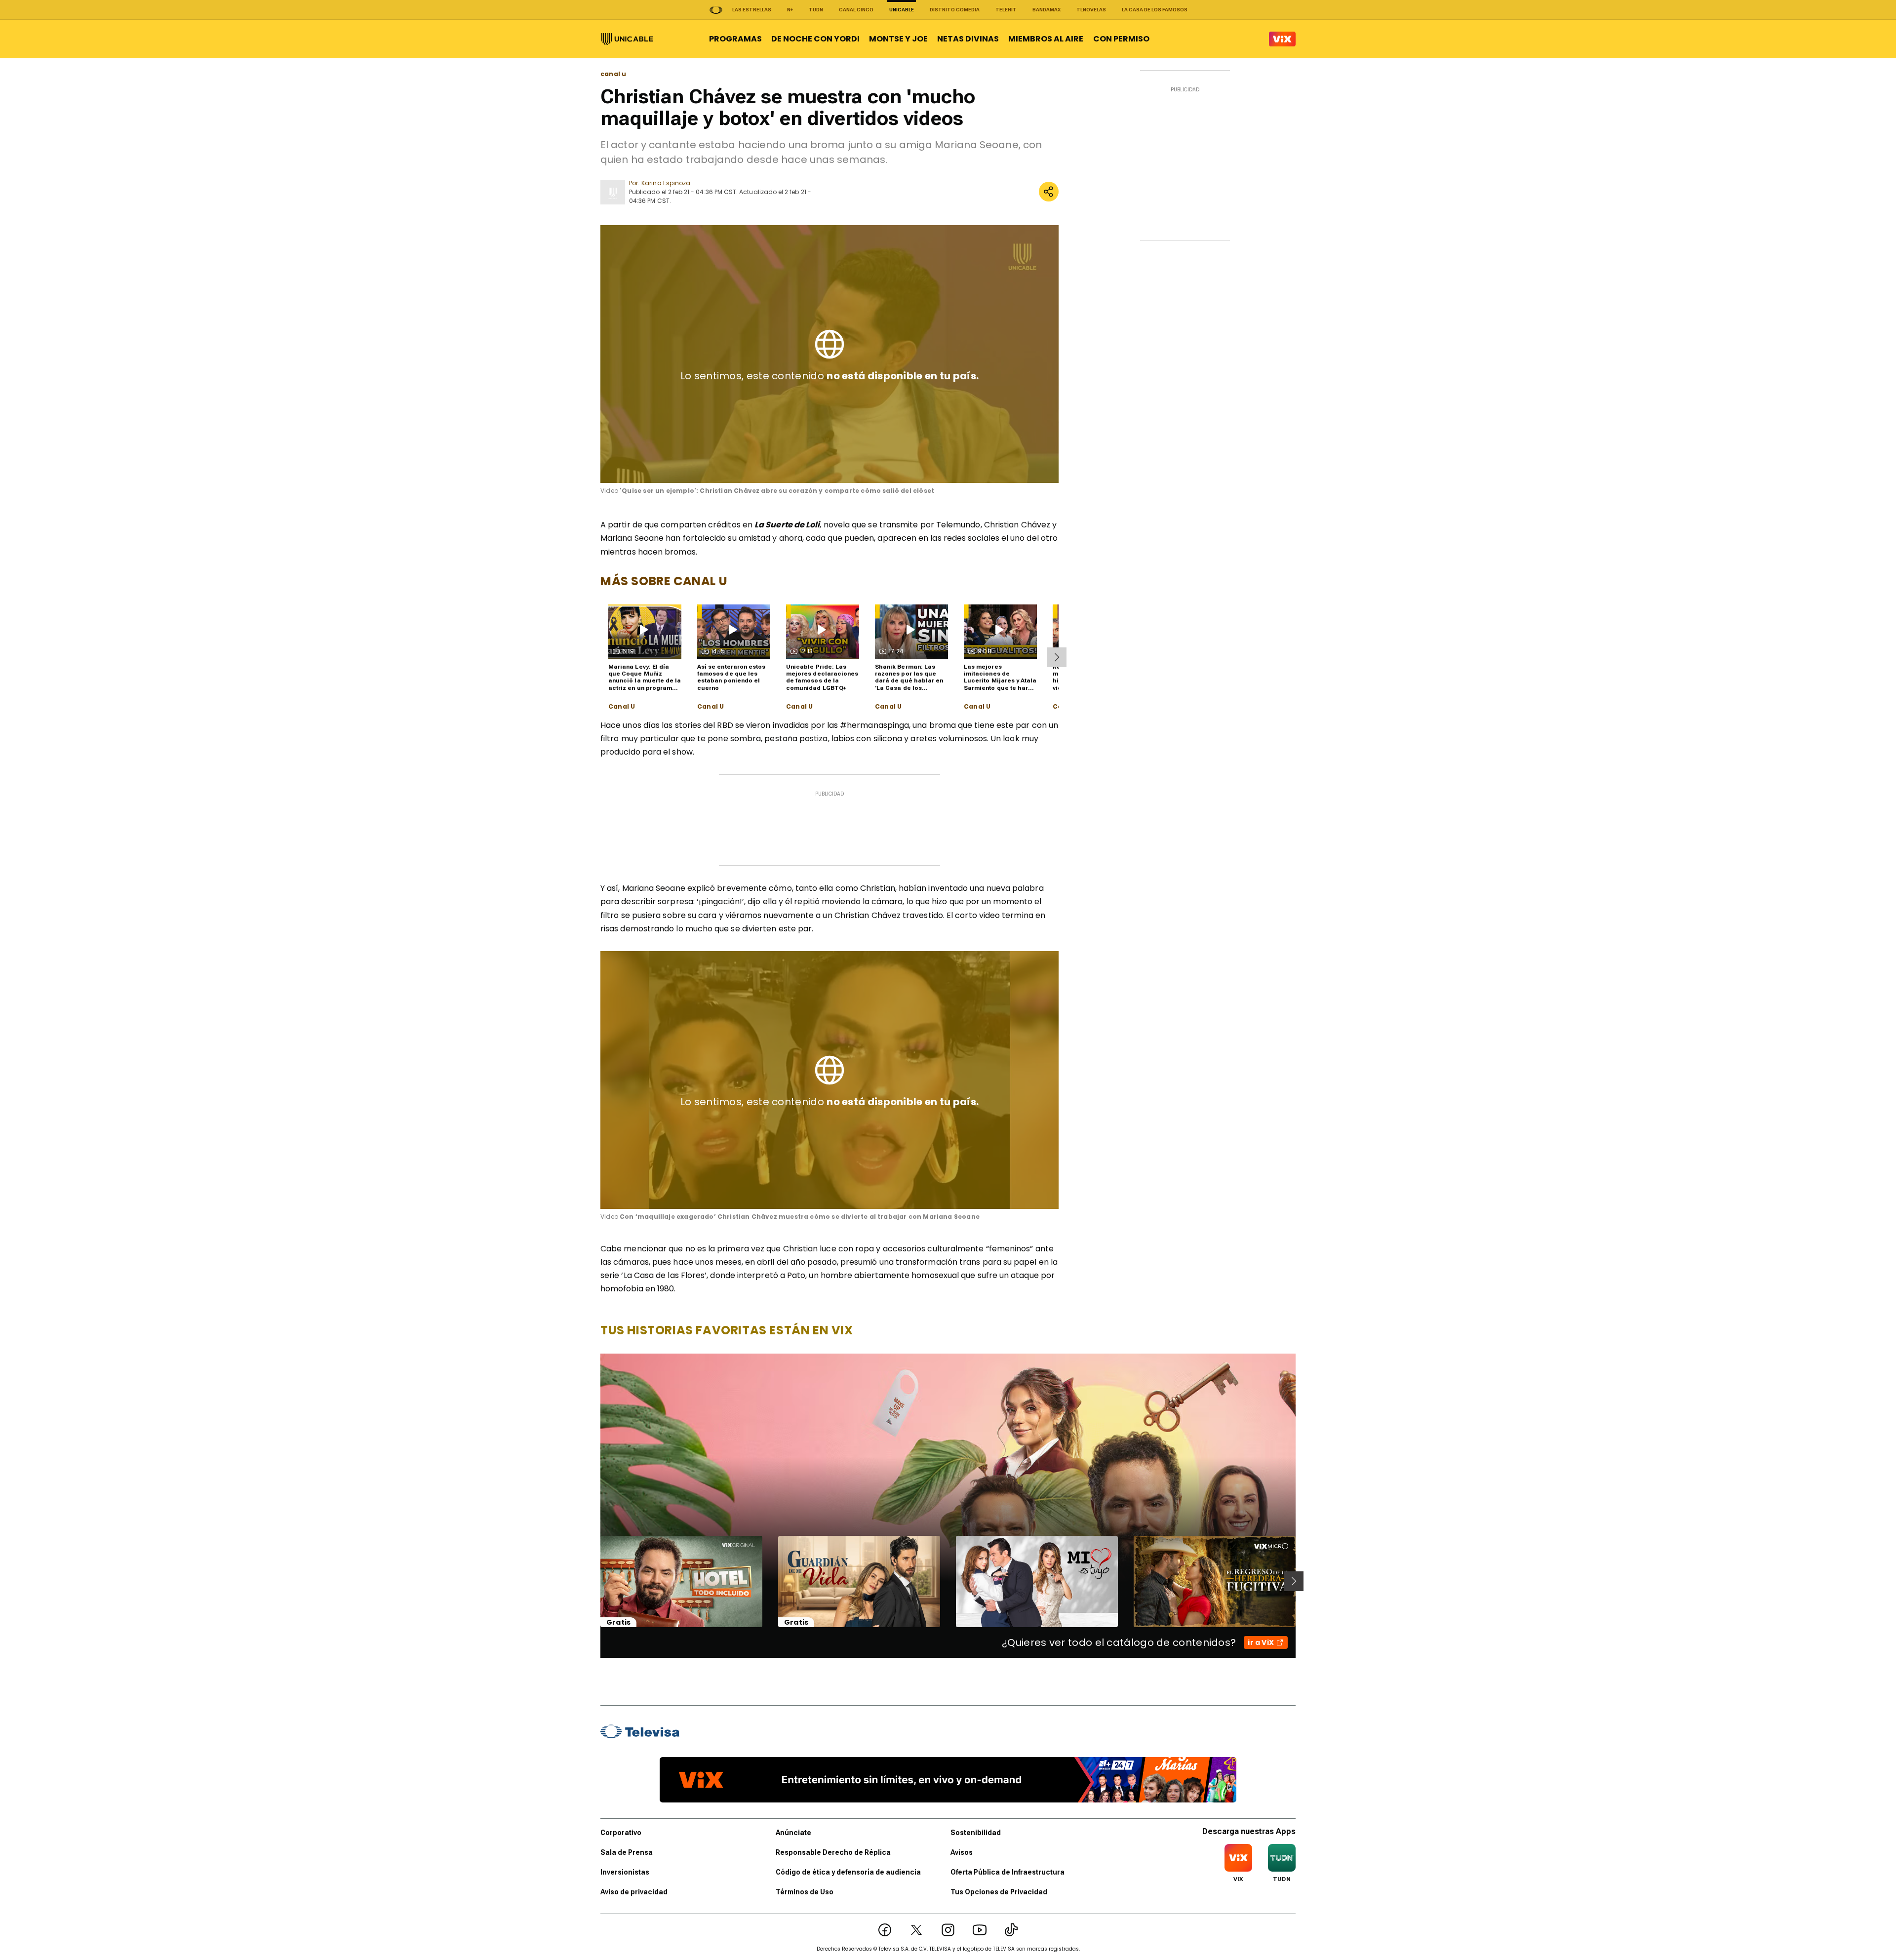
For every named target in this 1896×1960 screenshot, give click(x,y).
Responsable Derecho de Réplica (833, 1852)
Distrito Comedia (955, 10)
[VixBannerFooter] (948, 1780)
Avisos (962, 1852)
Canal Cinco (856, 10)
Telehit (1006, 10)
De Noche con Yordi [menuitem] (815, 39)
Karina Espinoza (666, 183)
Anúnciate (793, 1833)
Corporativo (621, 1833)
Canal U (622, 707)
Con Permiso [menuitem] (1121, 39)
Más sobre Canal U (664, 581)
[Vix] (1282, 39)
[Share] (1049, 192)
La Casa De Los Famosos (1155, 10)
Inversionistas (625, 1872)
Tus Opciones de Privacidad (999, 1892)
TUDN (816, 10)
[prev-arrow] (594, 1581)
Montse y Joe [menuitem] (898, 39)
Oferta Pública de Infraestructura (1007, 1872)
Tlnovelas (1091, 10)
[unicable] (627, 39)
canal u (613, 74)
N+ (790, 10)
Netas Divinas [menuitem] (968, 39)
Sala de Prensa (627, 1852)
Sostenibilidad (976, 1833)
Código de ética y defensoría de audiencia (848, 1872)
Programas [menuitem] (735, 39)
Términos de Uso (805, 1892)
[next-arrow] (1057, 657)
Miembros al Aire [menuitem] (1046, 39)
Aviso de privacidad (634, 1892)
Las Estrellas (752, 10)
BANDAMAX (1047, 10)
